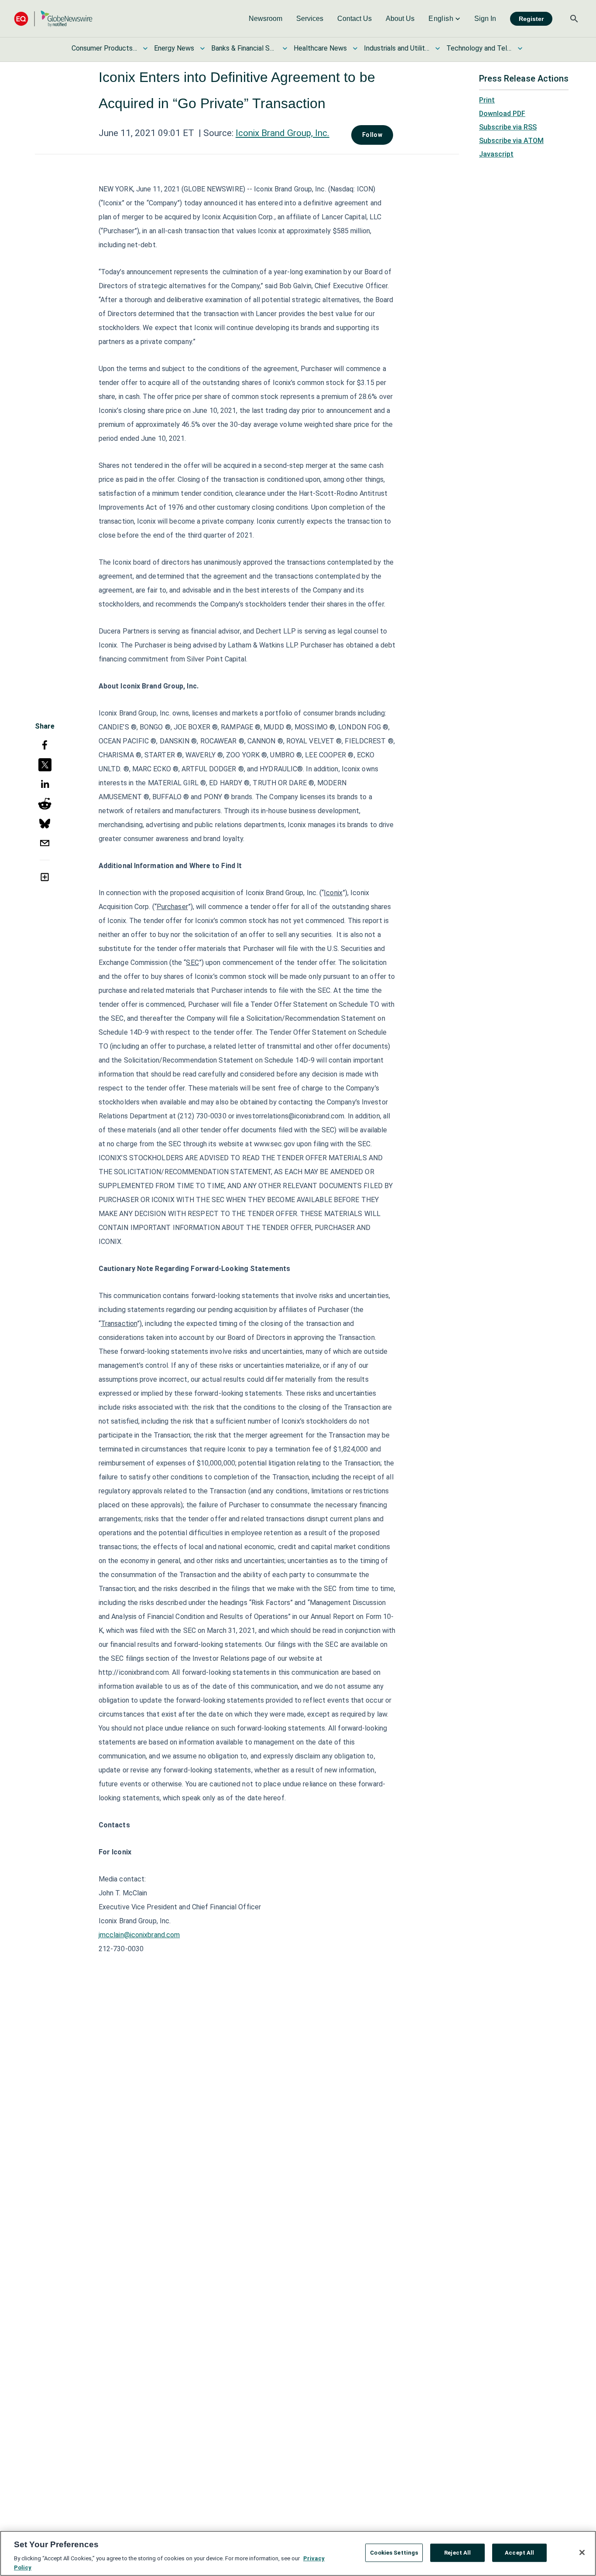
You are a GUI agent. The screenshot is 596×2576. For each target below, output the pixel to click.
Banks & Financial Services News (244, 48)
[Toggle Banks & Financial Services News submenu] (285, 48)
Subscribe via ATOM (511, 141)
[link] (265, 19)
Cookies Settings (394, 2553)
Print (487, 100)
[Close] (582, 2552)
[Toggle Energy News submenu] (202, 48)
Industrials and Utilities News (397, 48)
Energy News (174, 48)
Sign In (485, 19)
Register (531, 19)
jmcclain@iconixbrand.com (139, 1935)
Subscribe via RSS (508, 127)
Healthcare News (320, 48)
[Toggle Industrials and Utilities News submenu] (438, 48)
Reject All (457, 2553)
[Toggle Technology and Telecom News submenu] (520, 48)
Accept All (519, 2553)
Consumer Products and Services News (104, 48)
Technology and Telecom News (479, 48)
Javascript (496, 154)
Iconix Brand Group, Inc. (283, 133)
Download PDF (502, 114)
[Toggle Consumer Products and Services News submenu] (145, 48)
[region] (298, 2553)
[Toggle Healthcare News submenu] (355, 48)
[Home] (53, 19)
